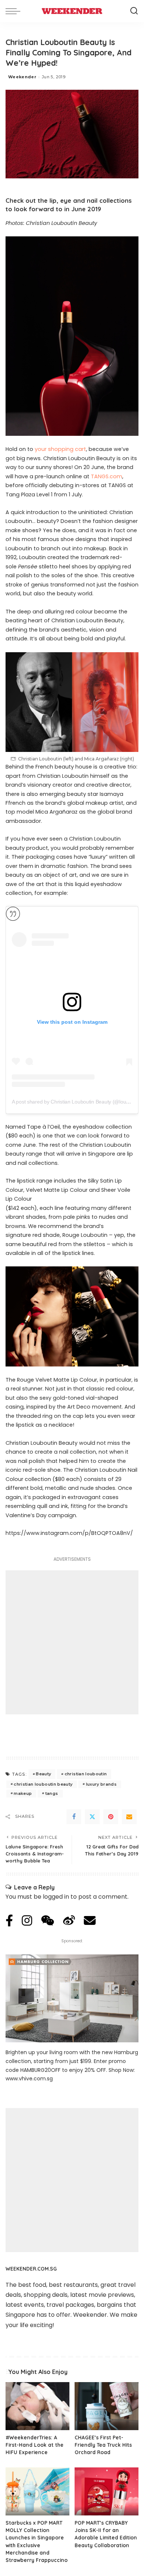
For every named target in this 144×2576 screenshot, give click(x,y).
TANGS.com (107, 476)
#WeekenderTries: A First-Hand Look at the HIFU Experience (35, 2445)
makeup (23, 1793)
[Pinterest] (111, 1817)
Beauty (43, 1774)
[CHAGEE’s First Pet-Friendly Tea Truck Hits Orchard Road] (107, 2406)
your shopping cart (60, 449)
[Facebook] (74, 1817)
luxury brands (101, 1784)
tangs (52, 1793)
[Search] (134, 11)
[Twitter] (92, 1817)
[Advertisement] (72, 1642)
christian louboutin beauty (43, 1784)
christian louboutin (86, 1774)
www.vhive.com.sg (29, 2079)
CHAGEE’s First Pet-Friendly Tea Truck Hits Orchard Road (103, 2445)
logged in (56, 1897)
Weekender (22, 77)
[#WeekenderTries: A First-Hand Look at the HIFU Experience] (37, 2406)
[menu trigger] (15, 11)
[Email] (129, 1817)
